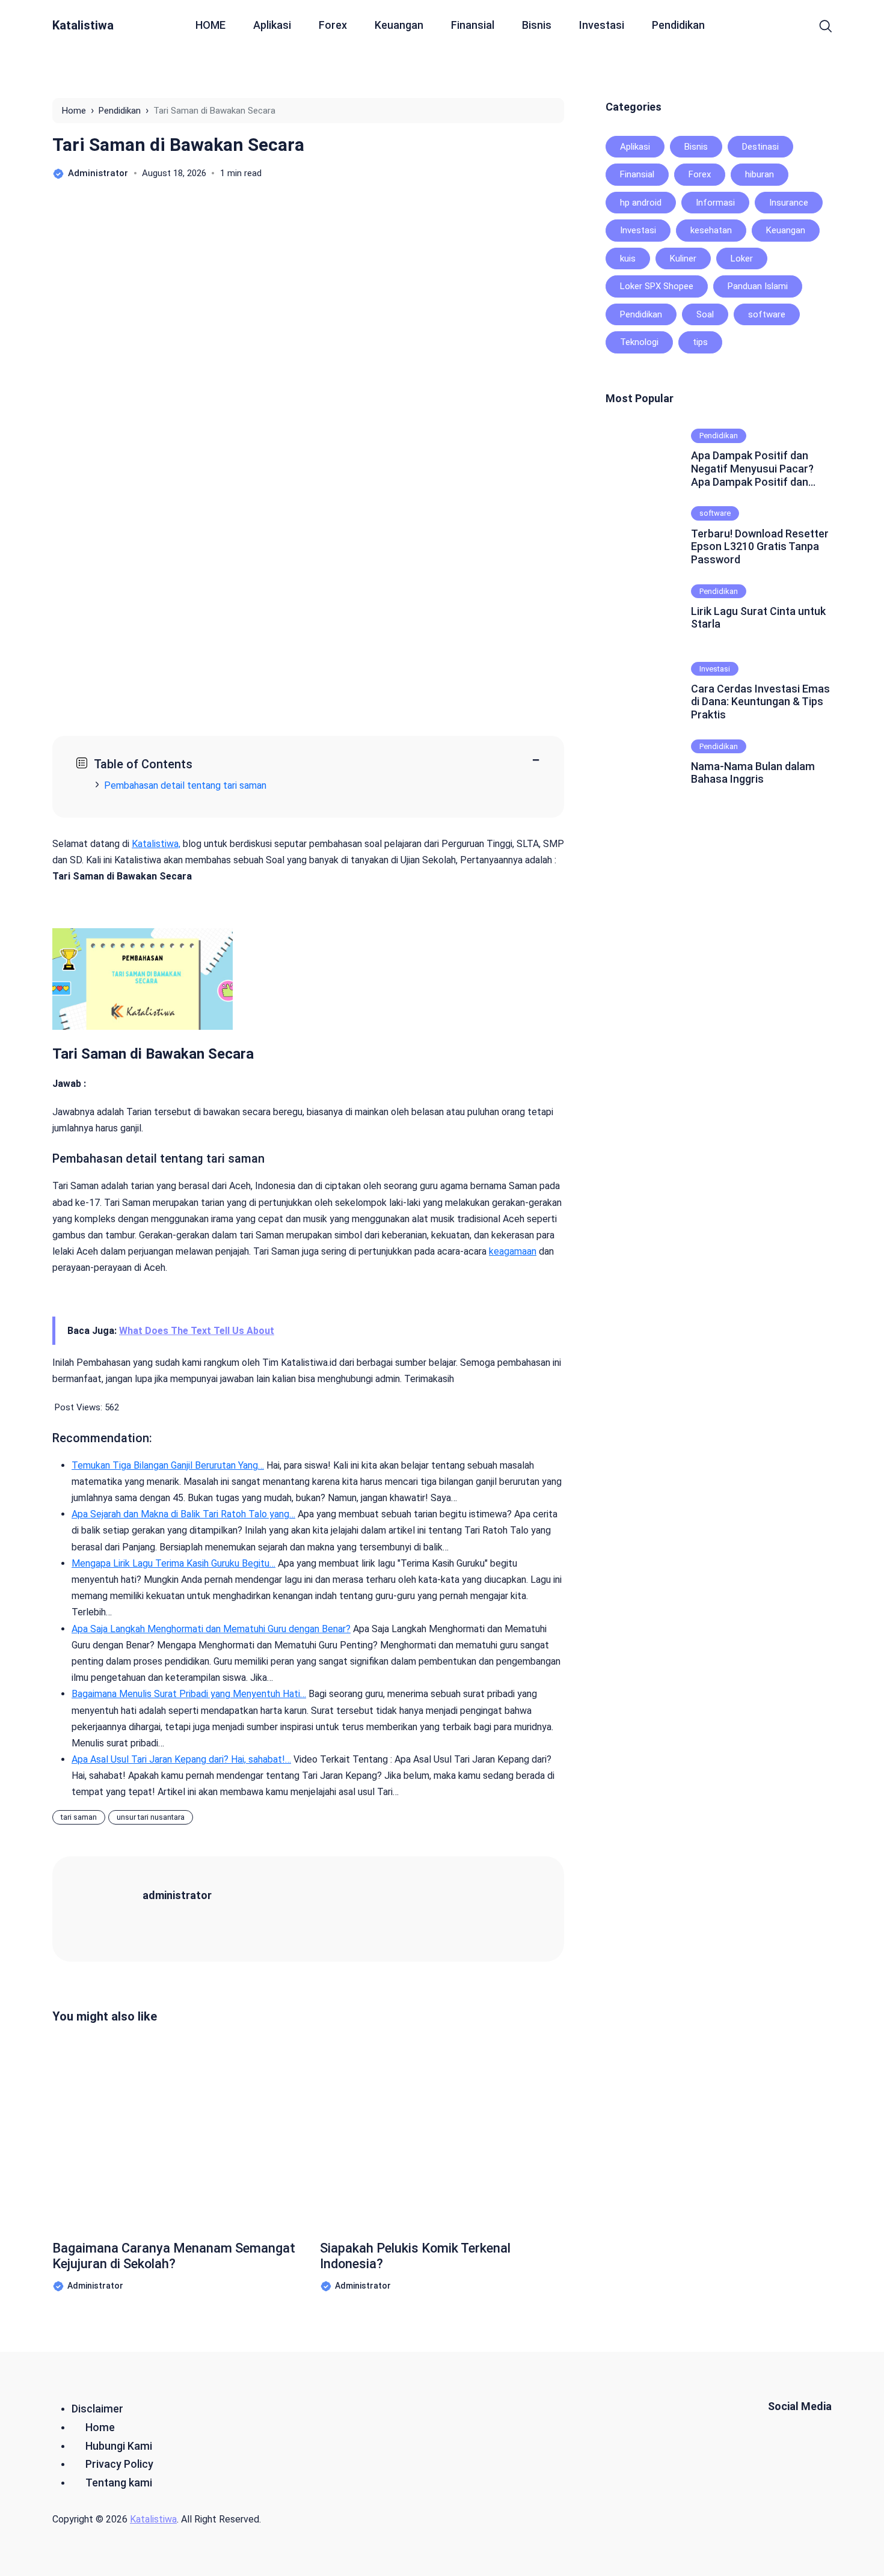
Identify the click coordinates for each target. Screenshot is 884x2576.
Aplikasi (272, 25)
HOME (210, 25)
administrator (177, 1895)
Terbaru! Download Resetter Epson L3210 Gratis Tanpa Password (760, 546)
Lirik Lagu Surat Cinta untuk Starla (758, 618)
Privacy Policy (119, 2464)
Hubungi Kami (119, 2446)
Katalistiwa (83, 25)
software (767, 314)
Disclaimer (97, 2409)
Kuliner (683, 259)
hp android (641, 203)
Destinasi (760, 147)
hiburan (760, 174)
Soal (705, 314)
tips (700, 342)
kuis (628, 259)
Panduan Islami (758, 286)
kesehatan (711, 230)
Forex (333, 25)
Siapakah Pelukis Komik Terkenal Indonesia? (415, 2256)
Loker (742, 259)
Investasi (602, 25)
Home (100, 2427)
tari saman (79, 1817)
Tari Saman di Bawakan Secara (178, 145)
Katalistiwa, (156, 844)
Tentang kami (119, 2483)
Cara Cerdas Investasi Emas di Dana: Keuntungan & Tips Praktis (760, 702)
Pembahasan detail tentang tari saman (185, 785)
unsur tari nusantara (151, 1817)
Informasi (715, 203)
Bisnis (537, 25)
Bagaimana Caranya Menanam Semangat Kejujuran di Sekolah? (174, 2256)
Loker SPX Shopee (657, 286)
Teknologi (639, 342)
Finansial (473, 25)
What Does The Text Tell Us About (197, 1331)
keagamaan (513, 1251)
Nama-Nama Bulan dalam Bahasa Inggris (753, 773)
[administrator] (112, 1908)
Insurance (789, 203)
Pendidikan (678, 25)
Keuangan (399, 25)
